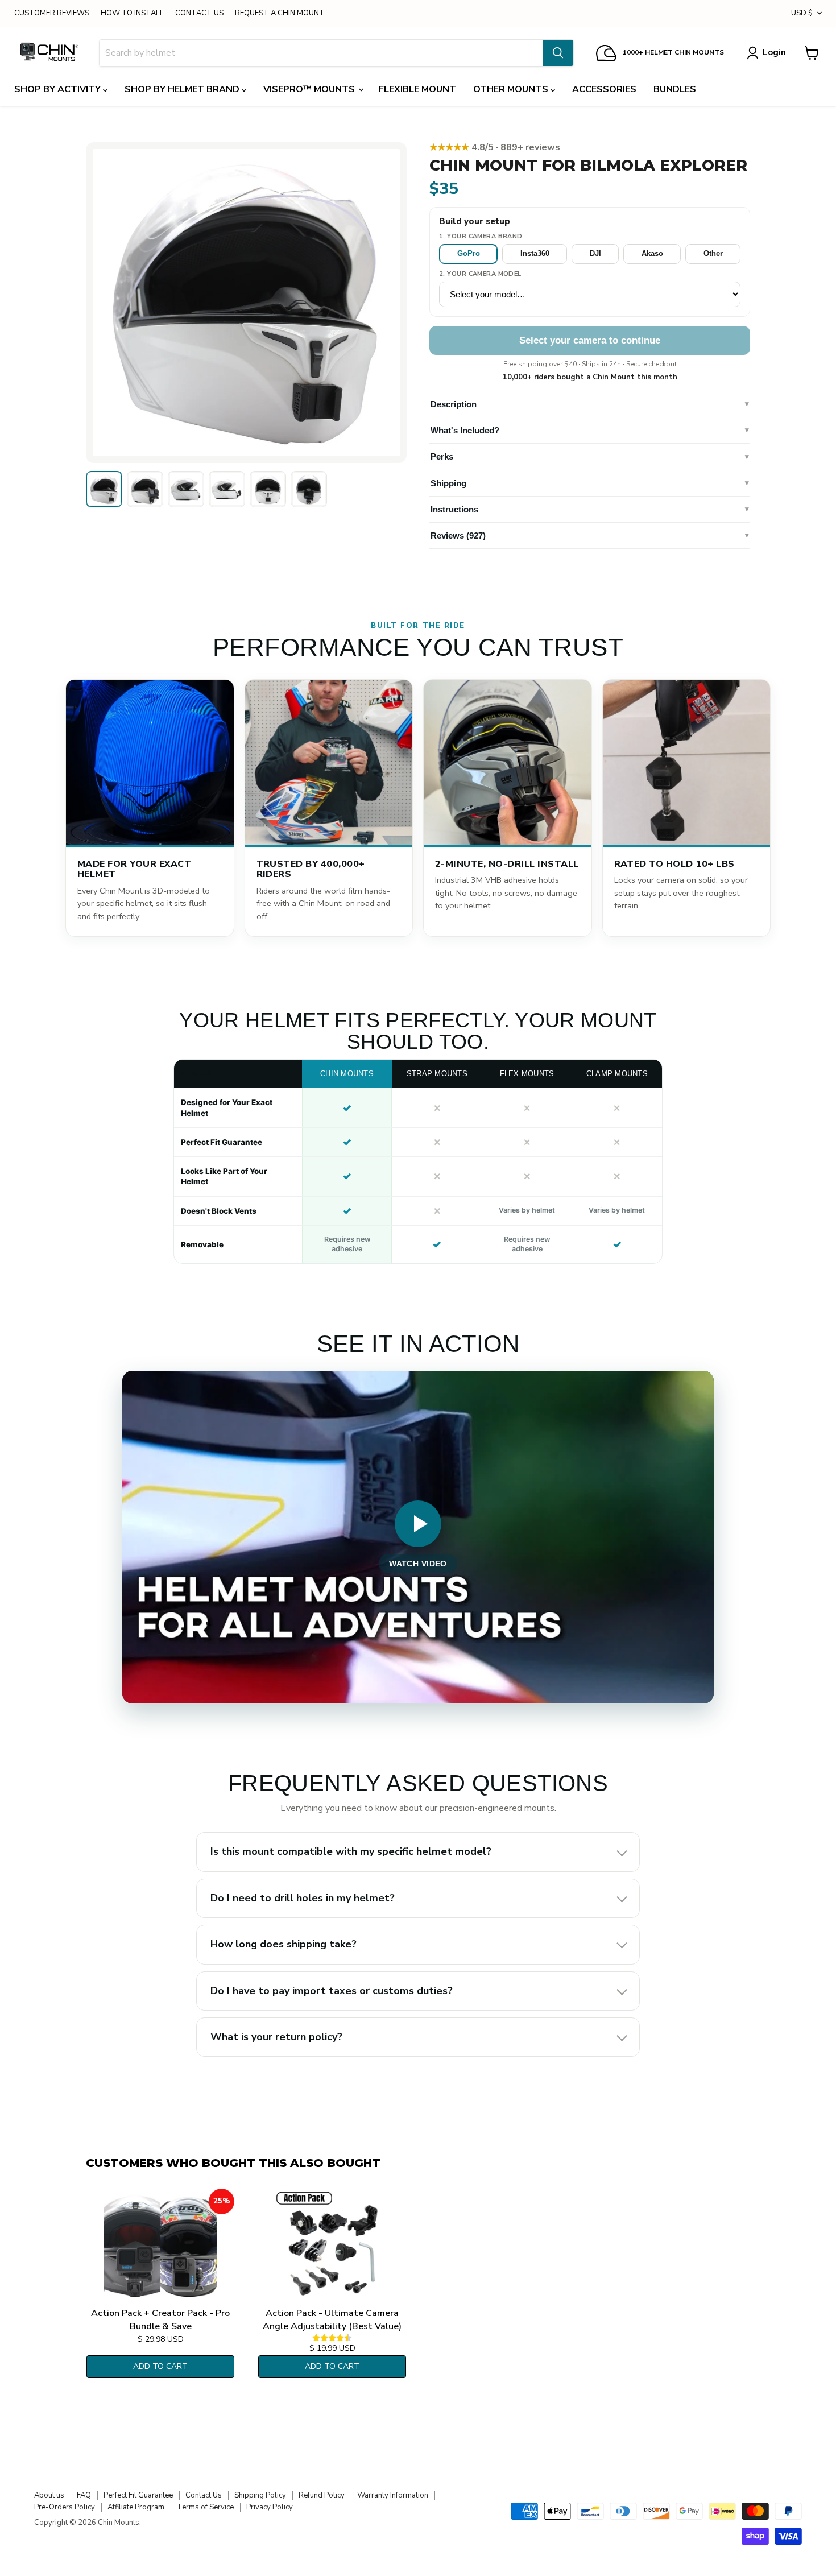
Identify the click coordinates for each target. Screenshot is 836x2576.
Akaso (652, 253)
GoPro (469, 253)
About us (49, 2495)
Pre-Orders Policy (65, 2507)
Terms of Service (205, 2507)
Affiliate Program (136, 2507)
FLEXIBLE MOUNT (417, 89)
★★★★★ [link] (495, 147)
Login (774, 52)
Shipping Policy (260, 2495)
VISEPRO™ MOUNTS (310, 89)
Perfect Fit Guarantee (138, 2495)
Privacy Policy (270, 2507)
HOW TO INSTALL (132, 13)
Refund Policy (322, 2495)
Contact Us (204, 2495)
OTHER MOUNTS (512, 89)
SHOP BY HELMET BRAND (183, 89)
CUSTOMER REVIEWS (52, 13)
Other (713, 253)
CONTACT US (199, 13)
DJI (595, 253)
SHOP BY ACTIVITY (59, 89)
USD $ (802, 13)
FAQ (84, 2495)
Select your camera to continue (590, 340)
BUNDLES (675, 89)
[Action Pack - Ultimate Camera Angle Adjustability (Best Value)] (332, 2246)
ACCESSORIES (604, 89)
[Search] (558, 53)
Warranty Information (393, 2495)
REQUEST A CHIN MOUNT (280, 13)
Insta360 (535, 253)
